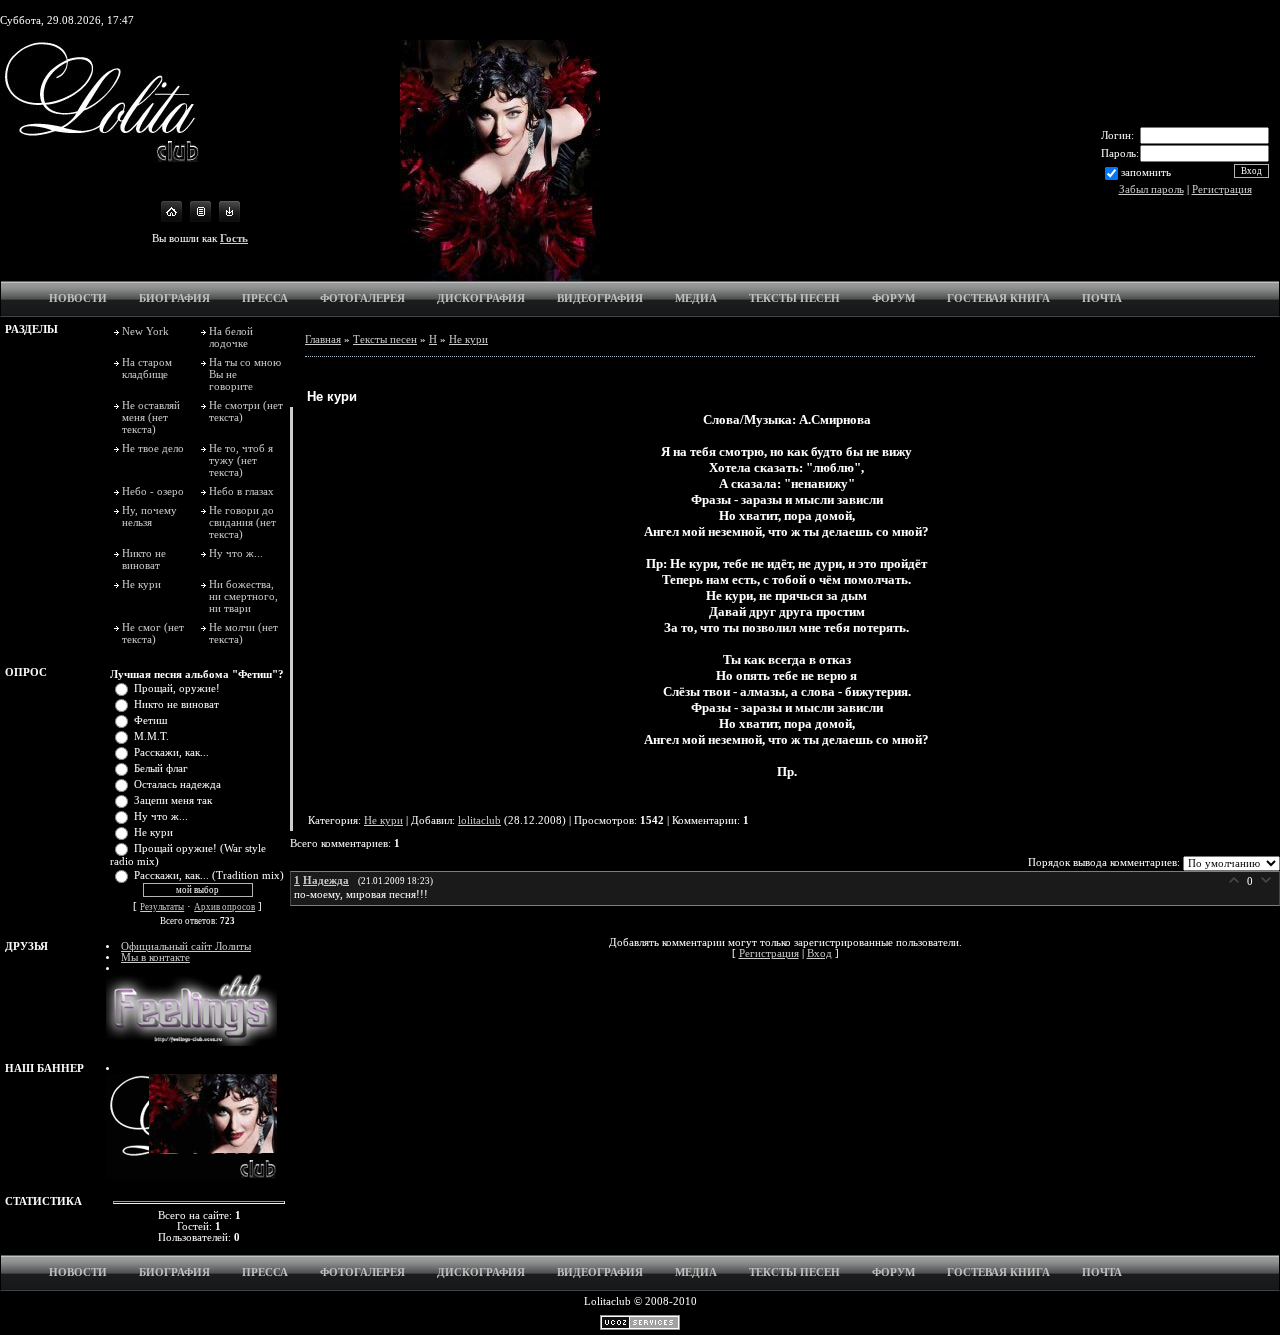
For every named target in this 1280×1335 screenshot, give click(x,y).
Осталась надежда (177, 784)
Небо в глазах (241, 491)
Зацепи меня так (173, 800)
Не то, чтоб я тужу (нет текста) (241, 460)
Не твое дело (153, 448)
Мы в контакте (155, 957)
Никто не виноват (144, 559)
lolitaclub (479, 820)
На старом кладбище (147, 368)
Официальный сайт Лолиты (186, 946)
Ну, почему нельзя (149, 516)
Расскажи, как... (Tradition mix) (209, 875)
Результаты (162, 907)
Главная (323, 339)
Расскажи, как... (171, 752)
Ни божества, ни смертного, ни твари (243, 596)
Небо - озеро (153, 491)
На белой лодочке (231, 337)
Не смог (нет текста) (153, 633)
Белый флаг (161, 768)
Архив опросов (224, 907)
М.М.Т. (151, 736)
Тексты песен (385, 339)
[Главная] (171, 218)
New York (145, 331)
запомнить (1146, 171)
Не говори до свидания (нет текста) (242, 522)
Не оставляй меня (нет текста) (151, 417)
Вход (819, 953)
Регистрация (1222, 189)
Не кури (141, 584)
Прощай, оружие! (177, 688)
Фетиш (150, 720)
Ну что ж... (236, 553)
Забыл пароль (1151, 189)
